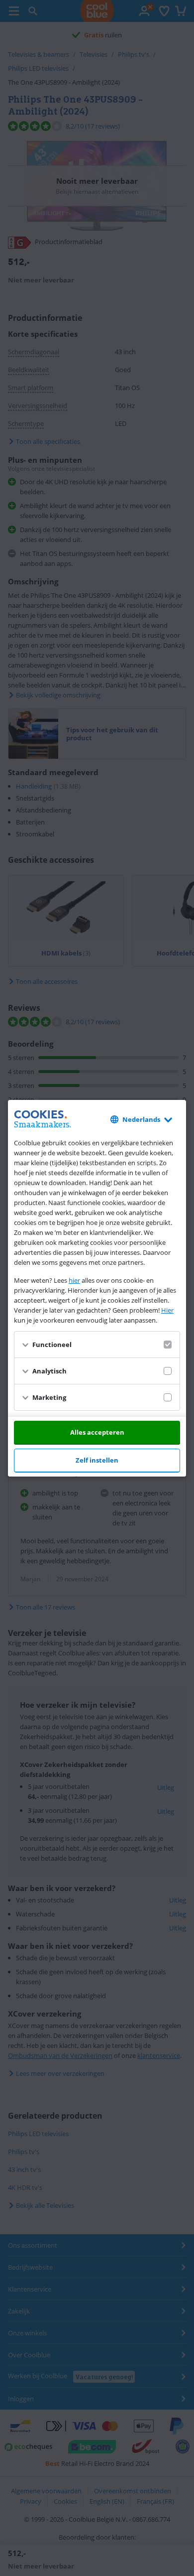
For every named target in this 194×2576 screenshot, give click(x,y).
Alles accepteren (97, 1432)
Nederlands (141, 1119)
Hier (167, 1310)
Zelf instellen (97, 1460)
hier (74, 1280)
